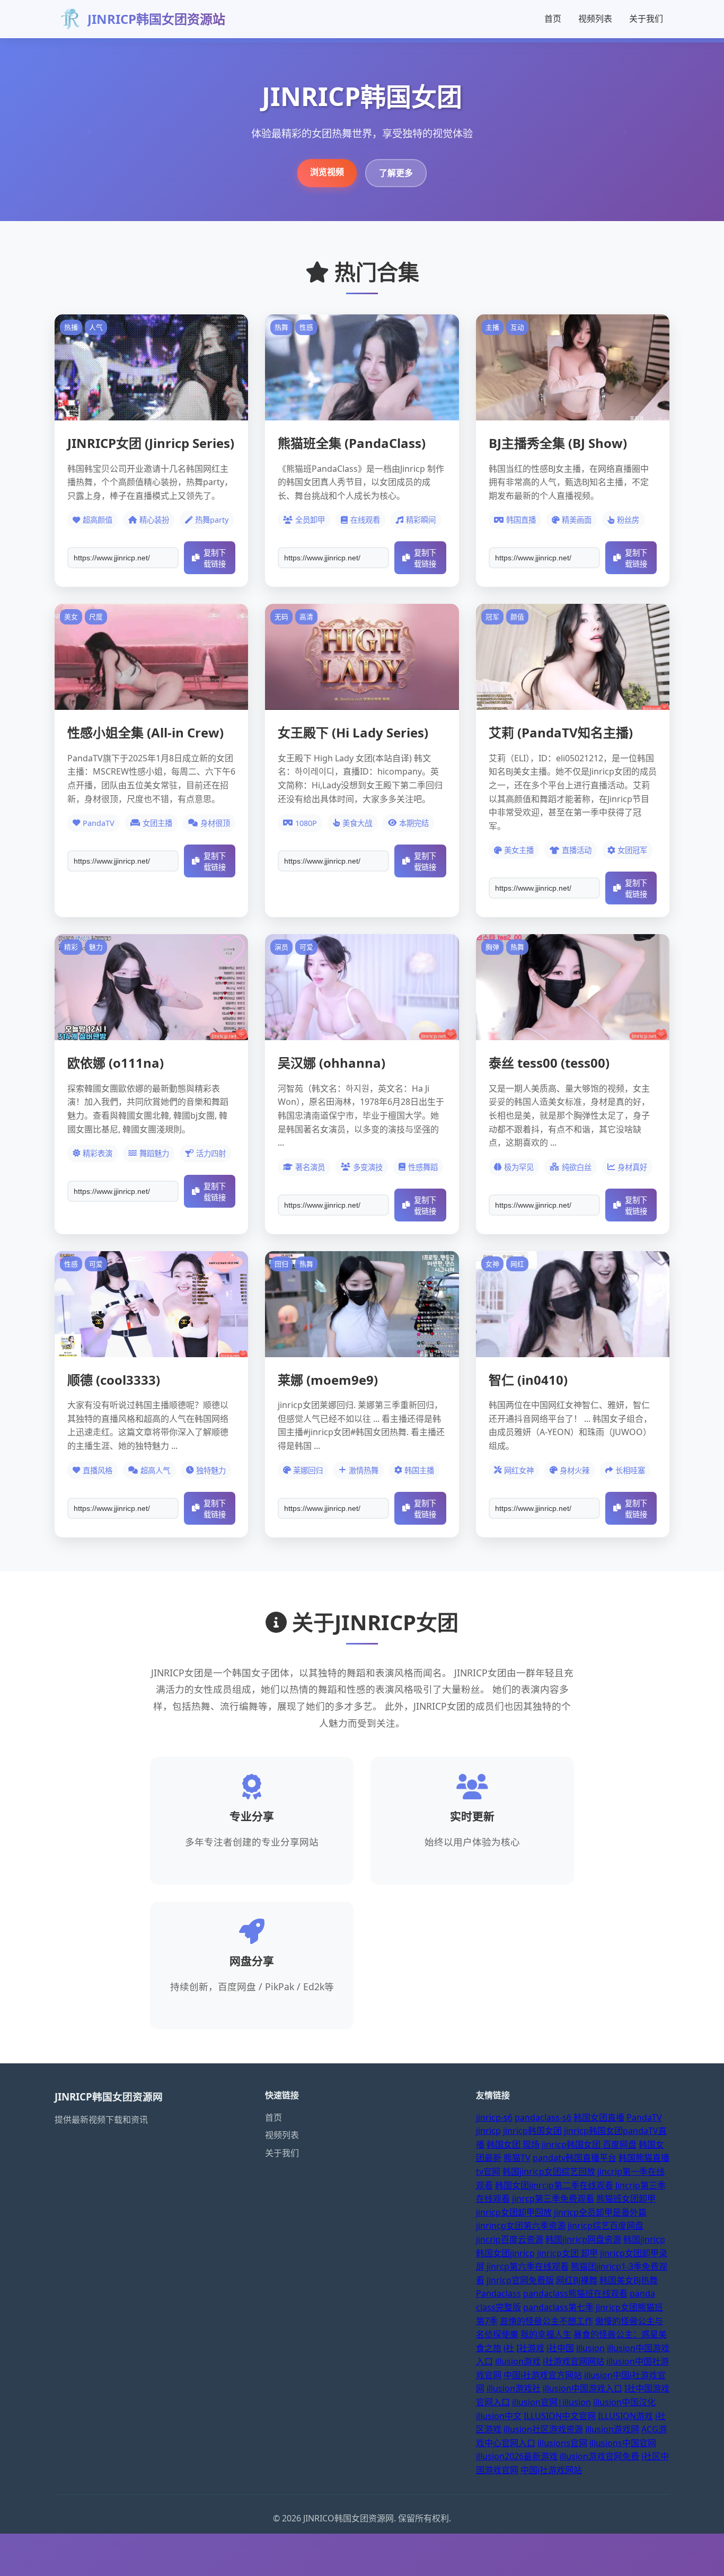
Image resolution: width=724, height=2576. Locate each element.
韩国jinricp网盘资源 (583, 2239)
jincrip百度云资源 (510, 2239)
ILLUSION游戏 (625, 2416)
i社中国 (560, 2348)
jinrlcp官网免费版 (520, 2280)
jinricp (488, 2131)
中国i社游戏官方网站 (543, 2375)
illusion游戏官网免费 (599, 2456)
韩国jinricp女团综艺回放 (549, 2171)
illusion (590, 2348)
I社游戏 (530, 2348)
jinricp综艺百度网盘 (606, 2226)
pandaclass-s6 (543, 2117)
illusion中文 (499, 2416)
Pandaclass (498, 2293)
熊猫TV (517, 2158)
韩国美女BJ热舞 (629, 2280)
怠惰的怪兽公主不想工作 (546, 2321)
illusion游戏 (518, 2361)
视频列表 (595, 19)
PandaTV (644, 2117)
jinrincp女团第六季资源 (521, 2226)
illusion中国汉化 (624, 2402)
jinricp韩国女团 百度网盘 (589, 2144)
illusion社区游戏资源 (543, 2429)
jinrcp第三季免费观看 (553, 2199)
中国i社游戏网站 (551, 2470)
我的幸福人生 (546, 2334)
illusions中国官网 (623, 2443)
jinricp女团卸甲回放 (514, 2212)
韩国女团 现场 (513, 2144)
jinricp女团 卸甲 (567, 2253)
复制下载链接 (215, 559)
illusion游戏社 (514, 2388)
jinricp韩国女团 (532, 2131)
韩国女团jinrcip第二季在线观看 (554, 2185)
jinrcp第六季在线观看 (528, 2266)
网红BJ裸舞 (577, 2280)
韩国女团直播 (599, 2117)
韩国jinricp (644, 2239)
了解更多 (396, 173)
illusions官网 (562, 2443)
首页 (553, 19)
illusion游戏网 (612, 2429)
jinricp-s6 (494, 2117)
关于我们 (646, 19)
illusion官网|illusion (551, 2402)
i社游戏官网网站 (573, 2361)
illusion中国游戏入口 (582, 2388)
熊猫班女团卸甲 (626, 2199)
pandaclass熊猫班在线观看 (575, 2293)
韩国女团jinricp (505, 2253)
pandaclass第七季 (558, 2307)
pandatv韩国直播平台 (575, 2158)
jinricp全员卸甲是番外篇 (600, 2212)
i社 (509, 2348)
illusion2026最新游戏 (517, 2456)
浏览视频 (327, 172)
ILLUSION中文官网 (560, 2416)
